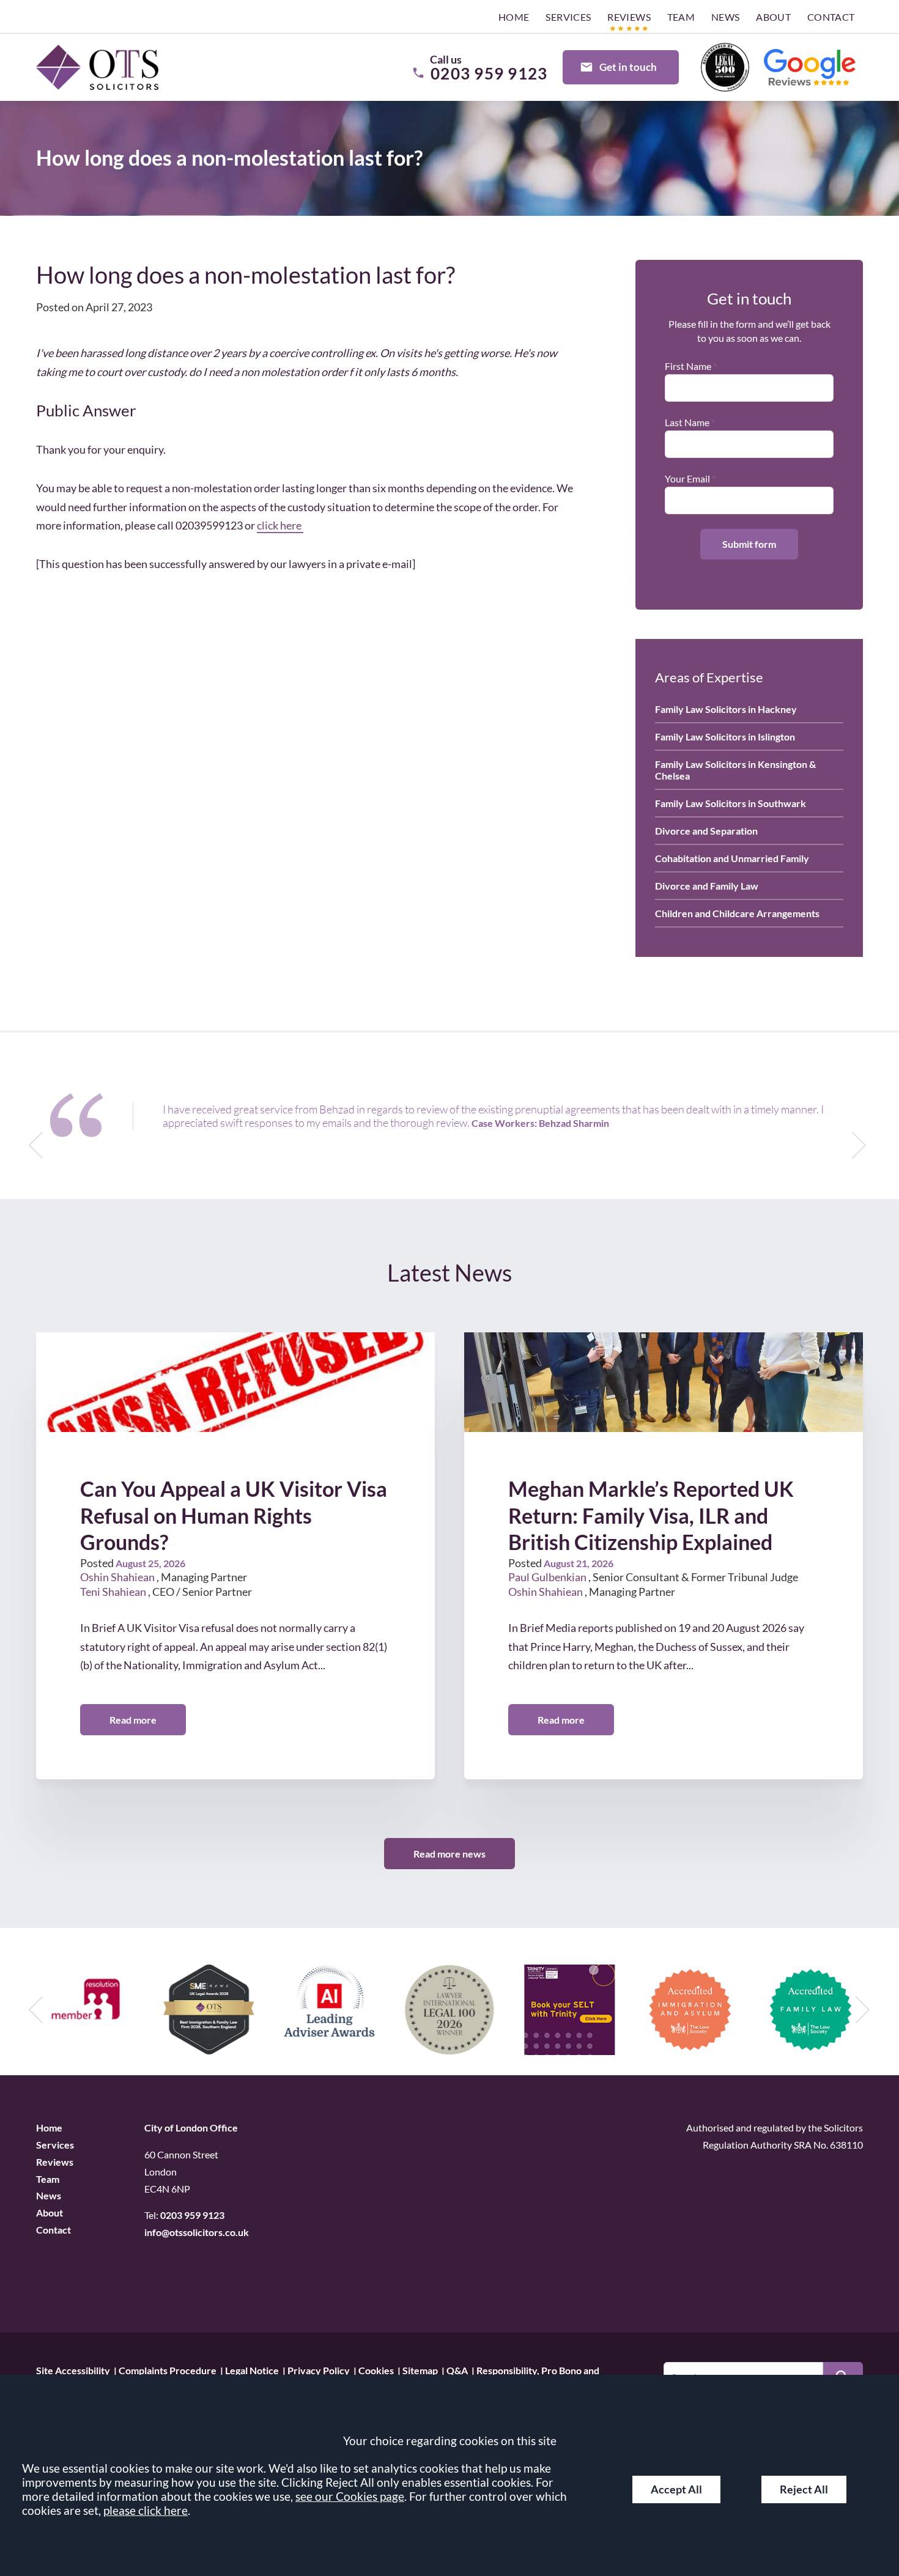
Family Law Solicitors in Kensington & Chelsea (735, 770)
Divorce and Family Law (707, 886)
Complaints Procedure (168, 2370)
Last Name (687, 422)
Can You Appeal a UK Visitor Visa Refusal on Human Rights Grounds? (234, 1515)
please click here (146, 2510)
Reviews (629, 17)
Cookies (376, 2370)
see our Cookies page (350, 2496)
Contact (831, 17)
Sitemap (420, 2370)
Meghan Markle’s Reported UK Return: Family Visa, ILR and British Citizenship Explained (651, 1515)
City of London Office (191, 2128)
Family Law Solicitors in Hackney (726, 709)
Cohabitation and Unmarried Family (732, 858)
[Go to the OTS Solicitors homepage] (97, 68)
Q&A (457, 2370)
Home (514, 17)
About (773, 17)
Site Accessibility (73, 2370)
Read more (133, 1720)
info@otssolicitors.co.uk (197, 2232)
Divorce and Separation (706, 831)
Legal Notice (252, 2370)
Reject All (804, 2489)
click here (280, 525)
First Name (688, 366)
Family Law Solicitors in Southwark (731, 803)
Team (681, 17)
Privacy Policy (319, 2370)
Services (568, 17)
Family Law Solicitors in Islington (725, 736)
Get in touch (628, 67)
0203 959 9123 (192, 2215)
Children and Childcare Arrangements (737, 913)
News (726, 17)
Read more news (449, 1854)
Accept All (676, 2489)
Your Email (687, 478)
